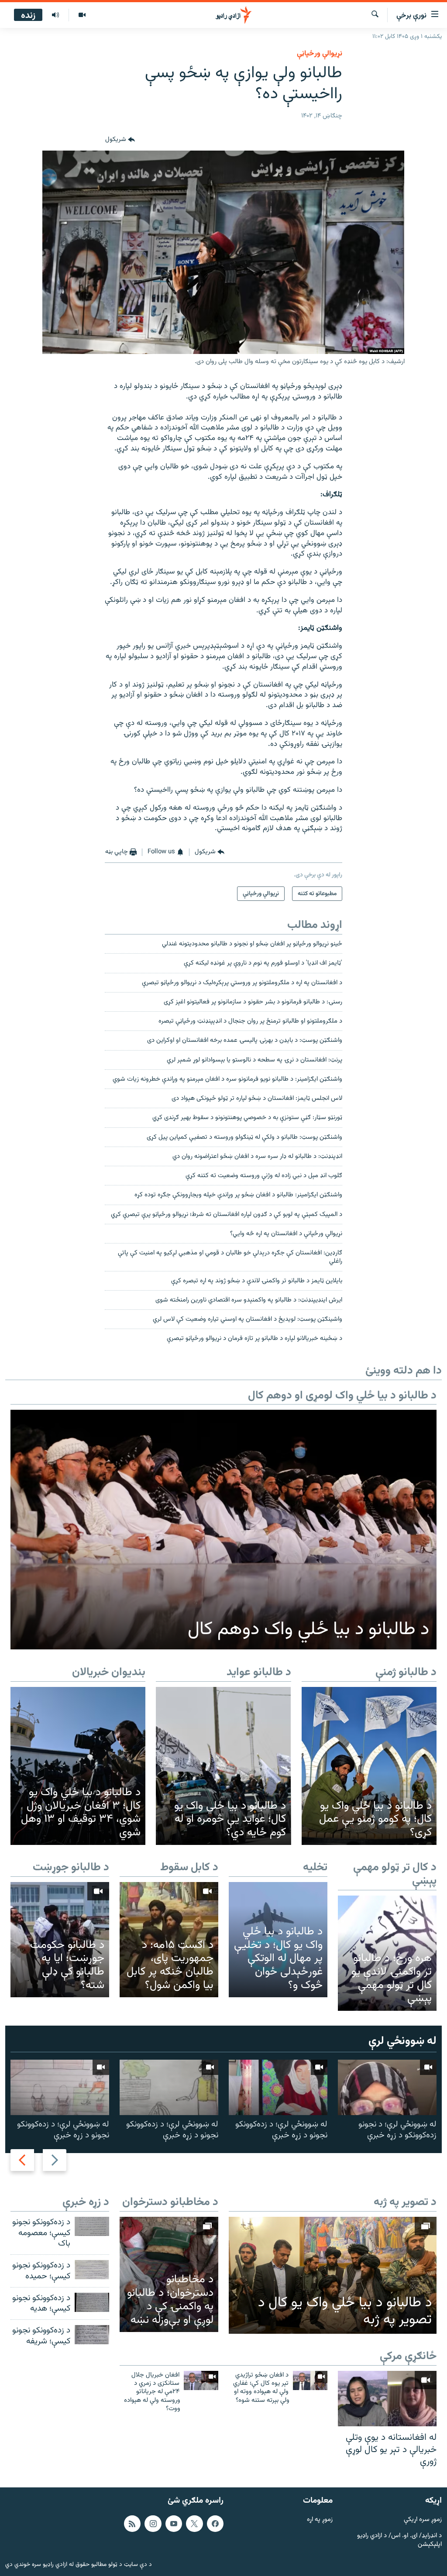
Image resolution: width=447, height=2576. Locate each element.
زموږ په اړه (320, 2519)
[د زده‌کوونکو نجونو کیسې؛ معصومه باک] (92, 2226)
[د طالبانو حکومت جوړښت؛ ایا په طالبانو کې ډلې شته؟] (60, 1940)
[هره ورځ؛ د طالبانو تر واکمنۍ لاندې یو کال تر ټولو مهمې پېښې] (387, 1953)
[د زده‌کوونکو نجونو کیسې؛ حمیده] (92, 2270)
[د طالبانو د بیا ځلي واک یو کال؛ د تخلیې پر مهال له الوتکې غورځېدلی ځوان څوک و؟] (278, 1940)
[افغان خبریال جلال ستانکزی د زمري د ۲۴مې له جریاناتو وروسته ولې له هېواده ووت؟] (201, 2380)
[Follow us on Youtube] (174, 2523)
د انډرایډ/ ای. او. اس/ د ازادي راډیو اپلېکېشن (399, 2540)
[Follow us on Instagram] (153, 2523)
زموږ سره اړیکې (423, 2519)
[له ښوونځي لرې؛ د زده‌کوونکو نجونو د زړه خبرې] (278, 2087)
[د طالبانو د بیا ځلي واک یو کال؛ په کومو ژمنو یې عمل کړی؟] (369, 1766)
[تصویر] (82, 15)
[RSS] (132, 2523)
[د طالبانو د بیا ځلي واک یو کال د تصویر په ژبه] (333, 2275)
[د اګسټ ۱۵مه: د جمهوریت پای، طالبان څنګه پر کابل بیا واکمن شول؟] (169, 1940)
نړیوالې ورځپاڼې (320, 54)
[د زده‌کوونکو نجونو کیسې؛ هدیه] (92, 2302)
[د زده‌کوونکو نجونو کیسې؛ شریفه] (92, 2335)
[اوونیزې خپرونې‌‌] (55, 15)
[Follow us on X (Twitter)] (194, 2523)
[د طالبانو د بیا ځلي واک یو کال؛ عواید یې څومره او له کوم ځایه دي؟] (223, 1766)
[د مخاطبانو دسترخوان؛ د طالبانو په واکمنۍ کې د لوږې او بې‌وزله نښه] (169, 2274)
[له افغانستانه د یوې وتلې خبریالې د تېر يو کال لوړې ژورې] (387, 2399)
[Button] (120, 140)
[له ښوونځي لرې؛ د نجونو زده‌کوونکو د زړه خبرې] (387, 2087)
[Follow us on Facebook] (215, 2523)
